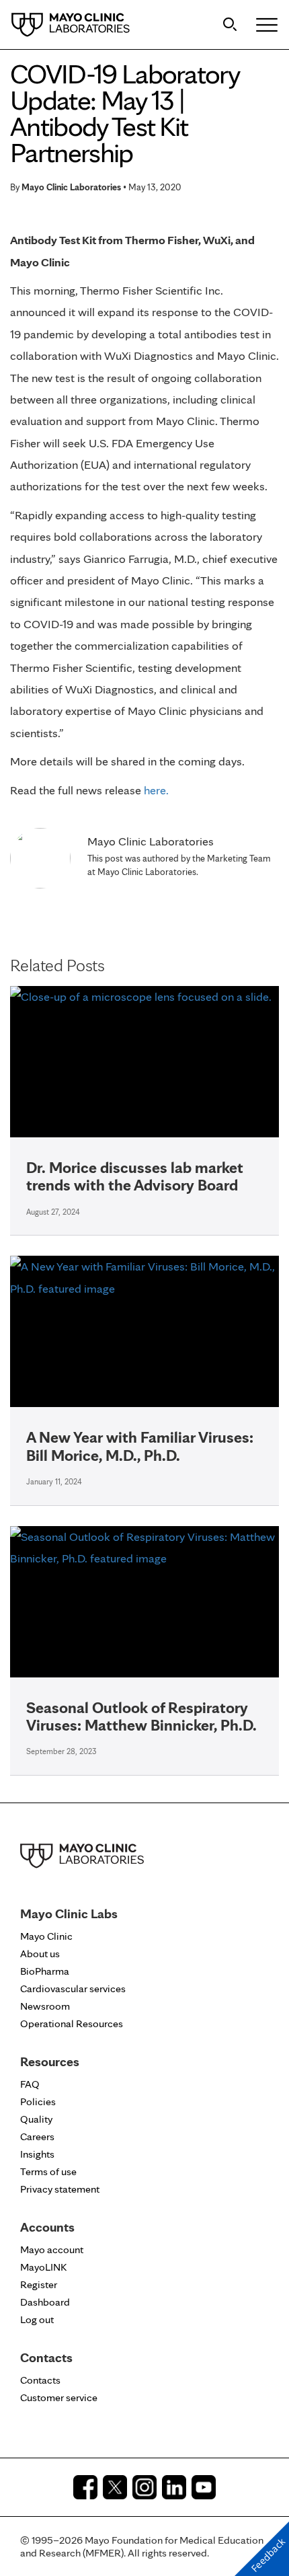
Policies (38, 2101)
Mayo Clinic (46, 1936)
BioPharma (45, 1971)
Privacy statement (60, 2189)
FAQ (30, 2084)
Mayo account (52, 2249)
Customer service (59, 2397)
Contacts (40, 2380)
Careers (37, 2136)
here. (156, 790)
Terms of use (48, 2171)
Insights (37, 2154)
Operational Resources (72, 2023)
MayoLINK (43, 2267)
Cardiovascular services (73, 1988)
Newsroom (45, 2006)
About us (40, 1954)
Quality (36, 2119)
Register (39, 2284)
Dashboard (45, 2302)
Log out (37, 2319)
